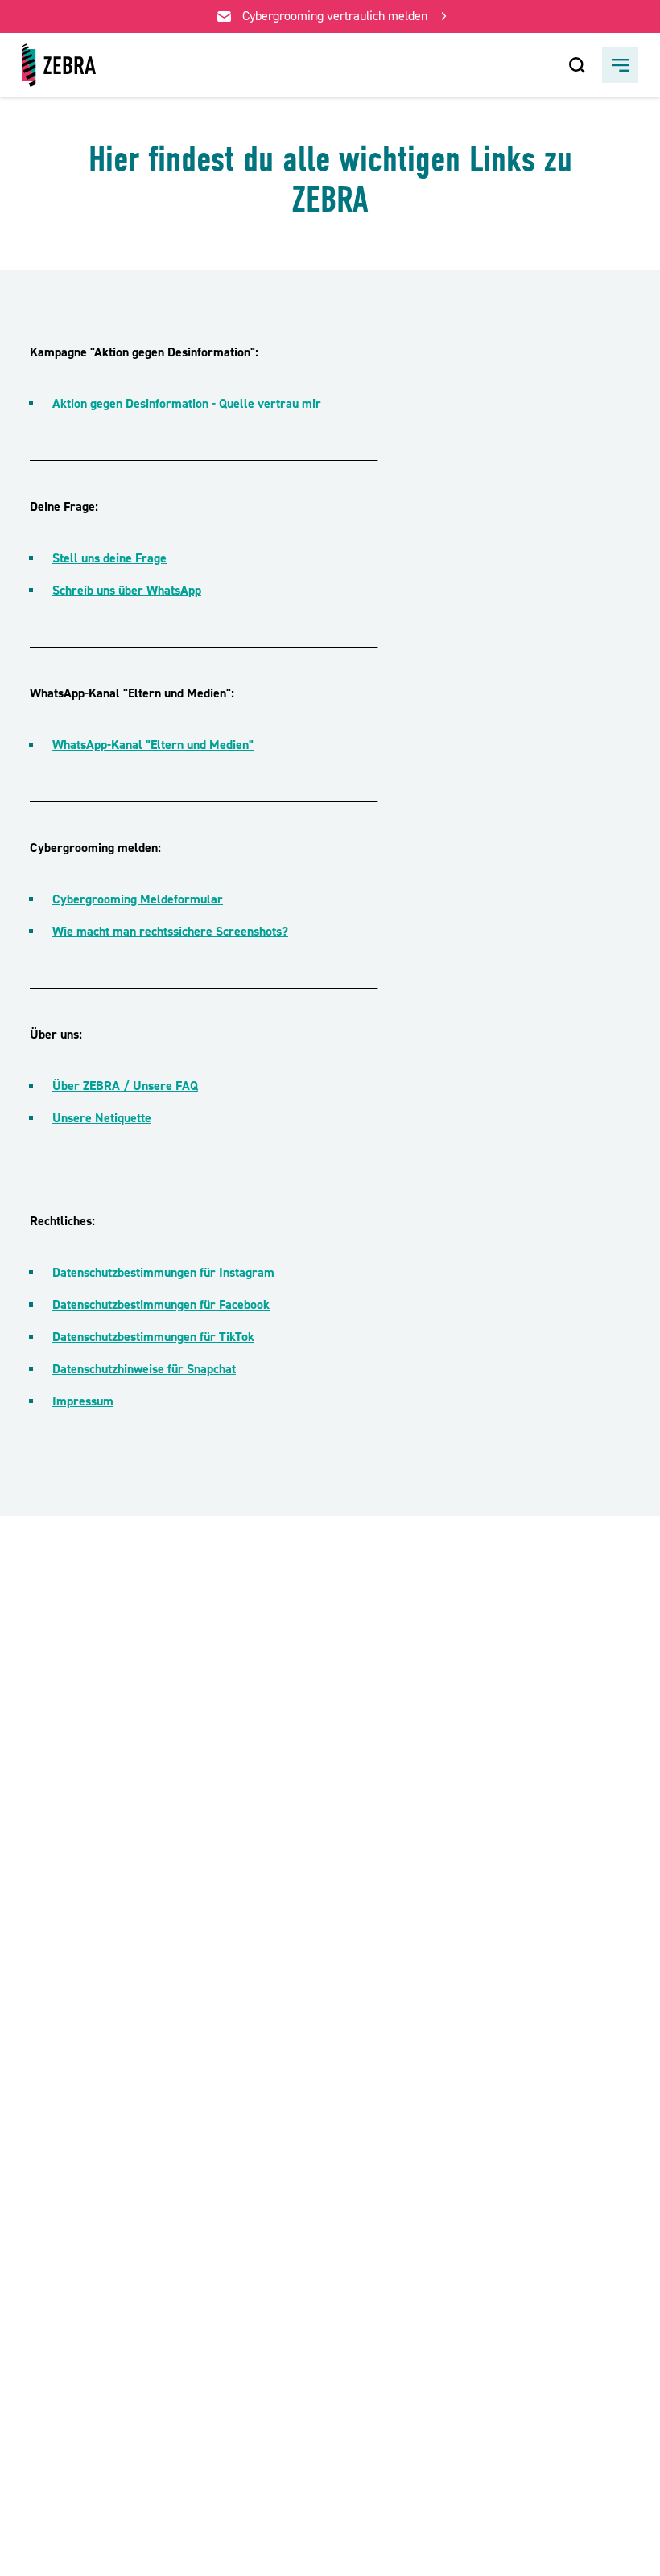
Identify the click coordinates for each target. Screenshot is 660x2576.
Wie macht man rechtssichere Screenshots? (170, 932)
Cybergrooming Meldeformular (138, 899)
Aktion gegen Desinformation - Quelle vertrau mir (187, 404)
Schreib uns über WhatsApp (127, 591)
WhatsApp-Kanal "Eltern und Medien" (153, 745)
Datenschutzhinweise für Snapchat (144, 1369)
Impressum (83, 1401)
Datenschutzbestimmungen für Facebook (161, 1305)
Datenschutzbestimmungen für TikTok (153, 1337)
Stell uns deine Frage (109, 558)
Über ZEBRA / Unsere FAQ (125, 1086)
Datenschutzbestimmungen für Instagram (163, 1273)
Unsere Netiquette (102, 1118)
